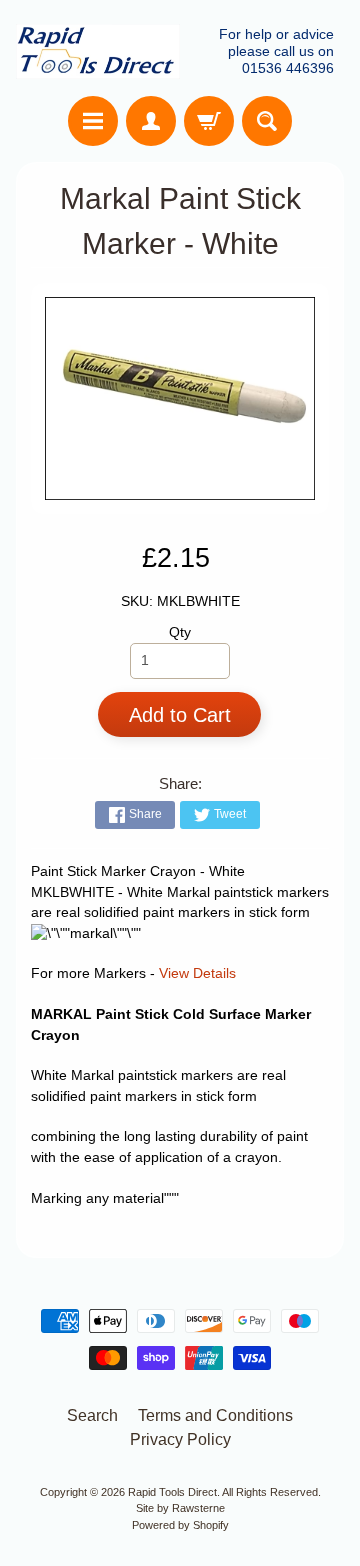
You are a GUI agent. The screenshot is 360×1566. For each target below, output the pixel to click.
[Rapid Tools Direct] (98, 51)
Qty (180, 632)
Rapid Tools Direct (172, 1492)
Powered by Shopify (180, 1525)
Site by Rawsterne (180, 1508)
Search (92, 1415)
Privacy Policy (180, 1439)
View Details (197, 973)
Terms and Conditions (215, 1415)
